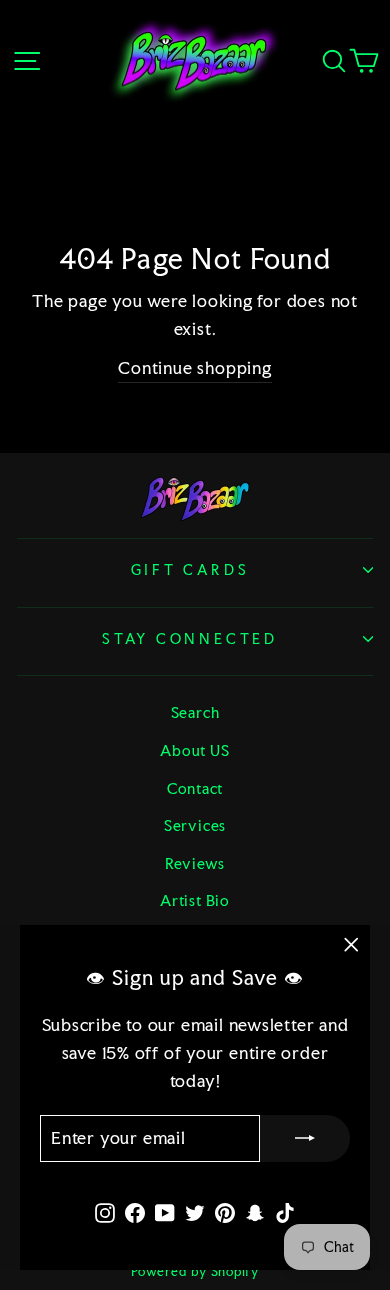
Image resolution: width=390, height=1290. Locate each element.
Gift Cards (190, 570)
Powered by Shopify (195, 1271)
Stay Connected (190, 639)
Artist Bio (195, 900)
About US (194, 750)
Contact (195, 788)
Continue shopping (194, 368)
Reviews (195, 863)
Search (195, 712)
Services (195, 825)
